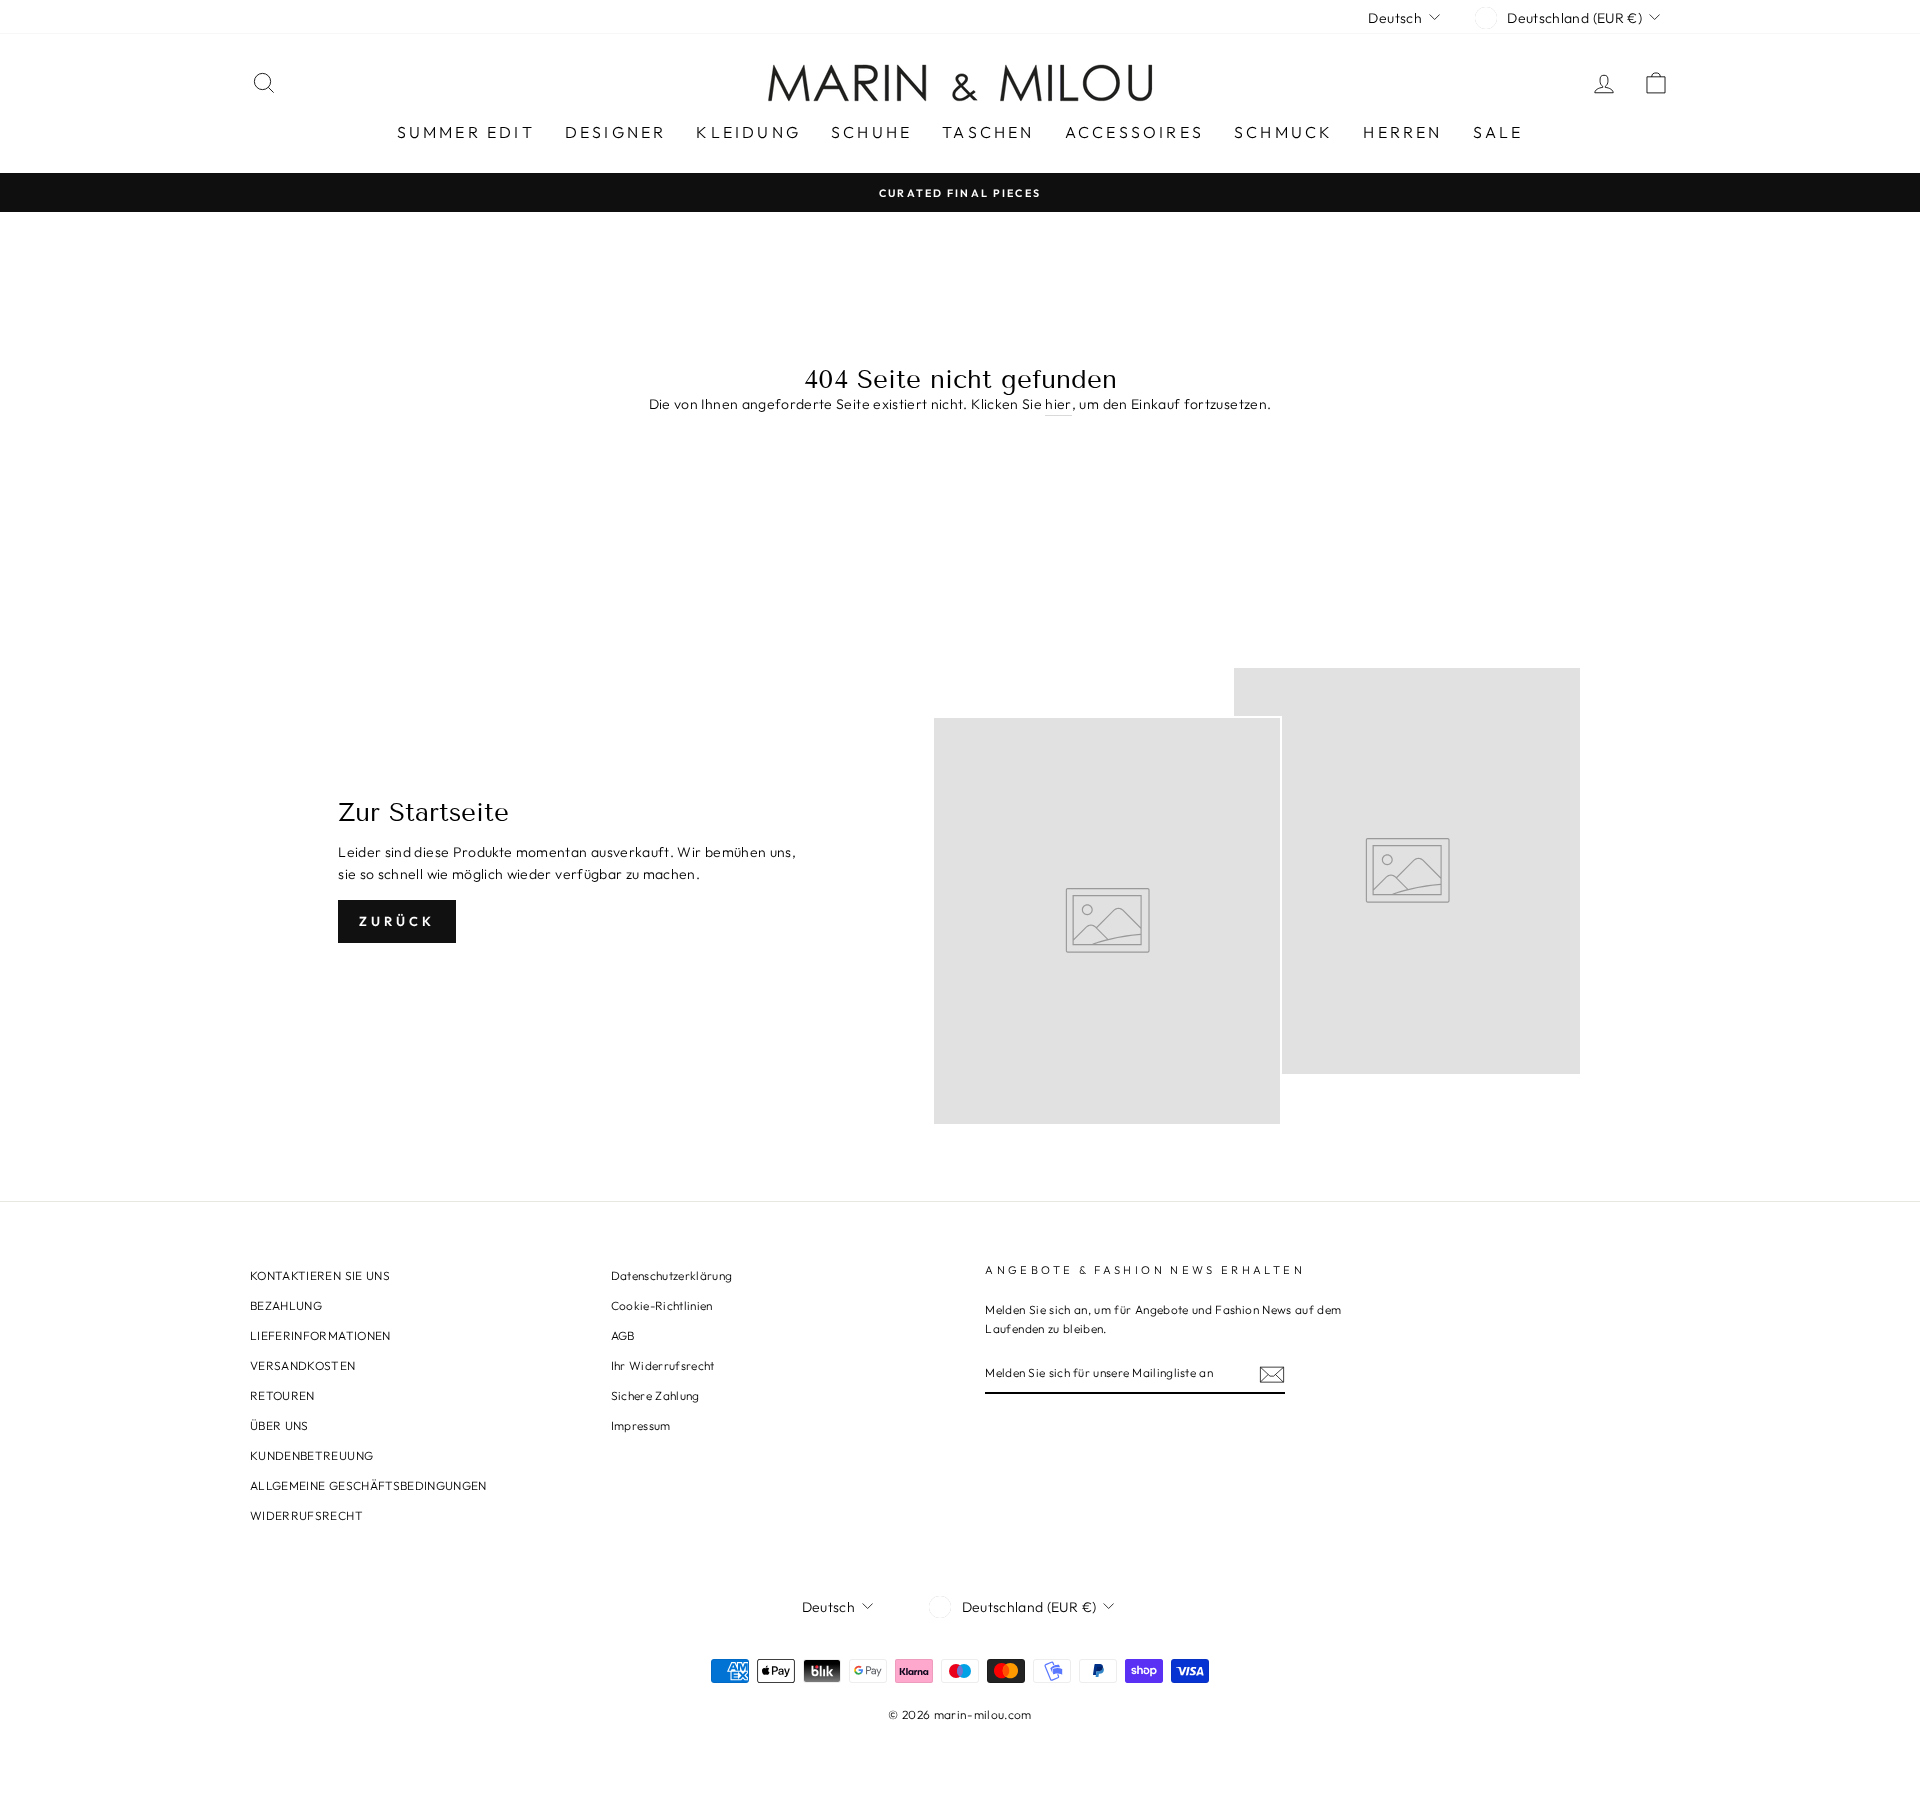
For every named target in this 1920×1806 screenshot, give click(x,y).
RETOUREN (282, 1395)
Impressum (641, 1425)
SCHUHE (871, 132)
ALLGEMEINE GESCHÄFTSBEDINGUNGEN (368, 1485)
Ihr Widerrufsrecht (663, 1365)
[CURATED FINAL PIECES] (960, 192)
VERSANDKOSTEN (303, 1365)
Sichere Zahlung (655, 1395)
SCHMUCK (1283, 132)
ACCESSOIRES (1134, 132)
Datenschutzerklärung (672, 1275)
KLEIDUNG (748, 132)
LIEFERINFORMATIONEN (320, 1335)
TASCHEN (988, 132)
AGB (623, 1335)
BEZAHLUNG (286, 1305)
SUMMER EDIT (466, 132)
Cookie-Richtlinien (662, 1305)
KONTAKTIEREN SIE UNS (320, 1275)
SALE (1498, 132)
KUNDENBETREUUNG (311, 1455)
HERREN (1402, 132)
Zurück (396, 921)
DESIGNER (616, 132)
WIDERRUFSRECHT (306, 1515)
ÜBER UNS (279, 1425)
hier (1058, 404)
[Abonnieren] (1272, 1374)
